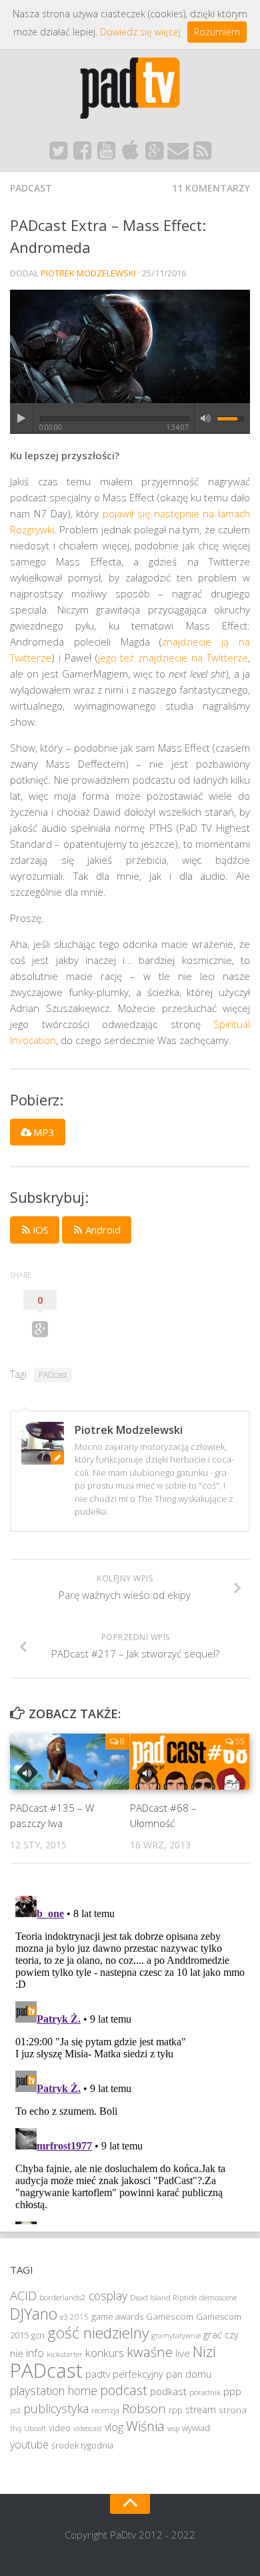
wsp (173, 2428)
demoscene (218, 2297)
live (183, 2353)
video (60, 2428)
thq (16, 2428)
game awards (117, 2316)
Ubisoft (35, 2428)
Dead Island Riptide (163, 2297)
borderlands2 (63, 2297)
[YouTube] (106, 154)
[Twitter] (58, 154)
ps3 (15, 2410)
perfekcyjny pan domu (162, 2374)
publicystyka (56, 2408)
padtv (98, 2374)
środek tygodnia (82, 2445)
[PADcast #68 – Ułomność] (190, 1762)
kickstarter (65, 2354)
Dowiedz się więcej (140, 32)
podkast (168, 2391)
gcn (38, 2335)
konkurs (105, 2353)
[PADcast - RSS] (202, 154)
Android (102, 1230)
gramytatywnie (176, 2336)
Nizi (204, 2351)
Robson (144, 2408)
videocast (88, 2428)
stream (201, 2409)
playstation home (54, 2390)
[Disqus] (130, 2057)
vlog (114, 2427)
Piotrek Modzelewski (88, 273)
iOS (40, 1230)
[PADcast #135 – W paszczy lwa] (70, 1762)
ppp (232, 2391)
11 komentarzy (211, 188)
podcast (124, 2390)
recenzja (105, 2410)
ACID (23, 2295)
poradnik (205, 2392)
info (35, 2353)
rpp (176, 2410)
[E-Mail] (178, 154)
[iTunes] (130, 154)
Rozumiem (217, 32)
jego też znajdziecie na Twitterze (173, 658)
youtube (29, 2444)
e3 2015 (74, 2317)
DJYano (34, 2314)
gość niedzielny (98, 2333)
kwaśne (150, 2352)
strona (233, 2410)
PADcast (31, 188)
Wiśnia (145, 2426)
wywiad (196, 2428)
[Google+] (154, 154)
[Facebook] (82, 154)
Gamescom (170, 2316)
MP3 (43, 1132)
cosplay (108, 2296)
